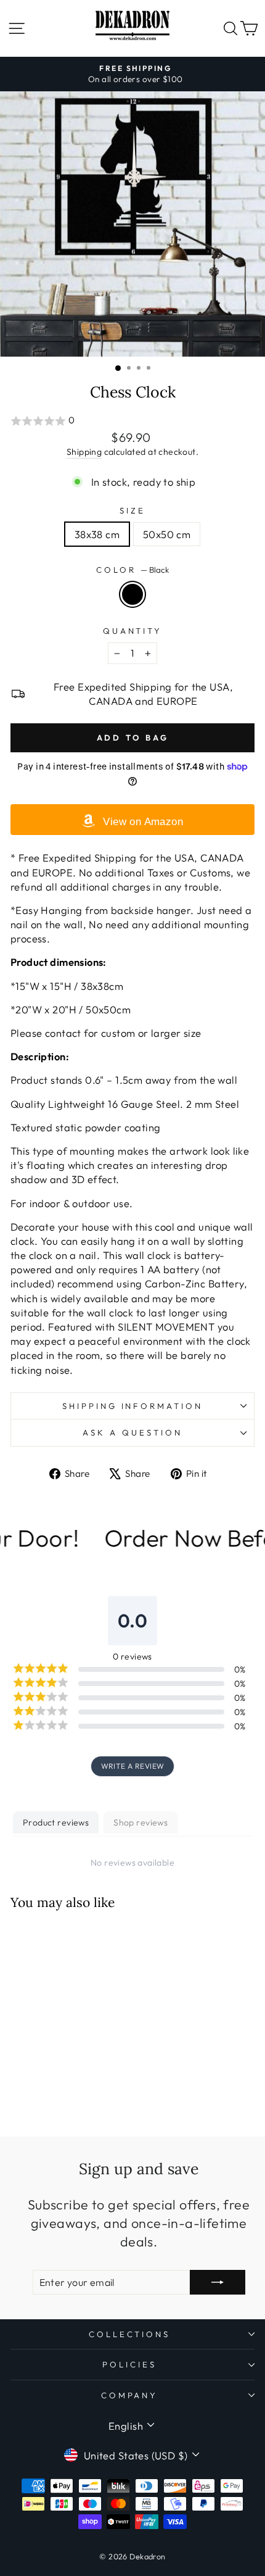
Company (130, 2395)
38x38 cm (97, 534)
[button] (132, 421)
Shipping (84, 452)
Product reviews (56, 1822)
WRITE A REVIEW (133, 1766)
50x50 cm (167, 534)
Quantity (133, 631)
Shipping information (133, 1406)
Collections (130, 2334)
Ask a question (132, 1432)
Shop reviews (141, 1822)
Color (132, 570)
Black (132, 594)
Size (132, 510)
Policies (129, 2364)
